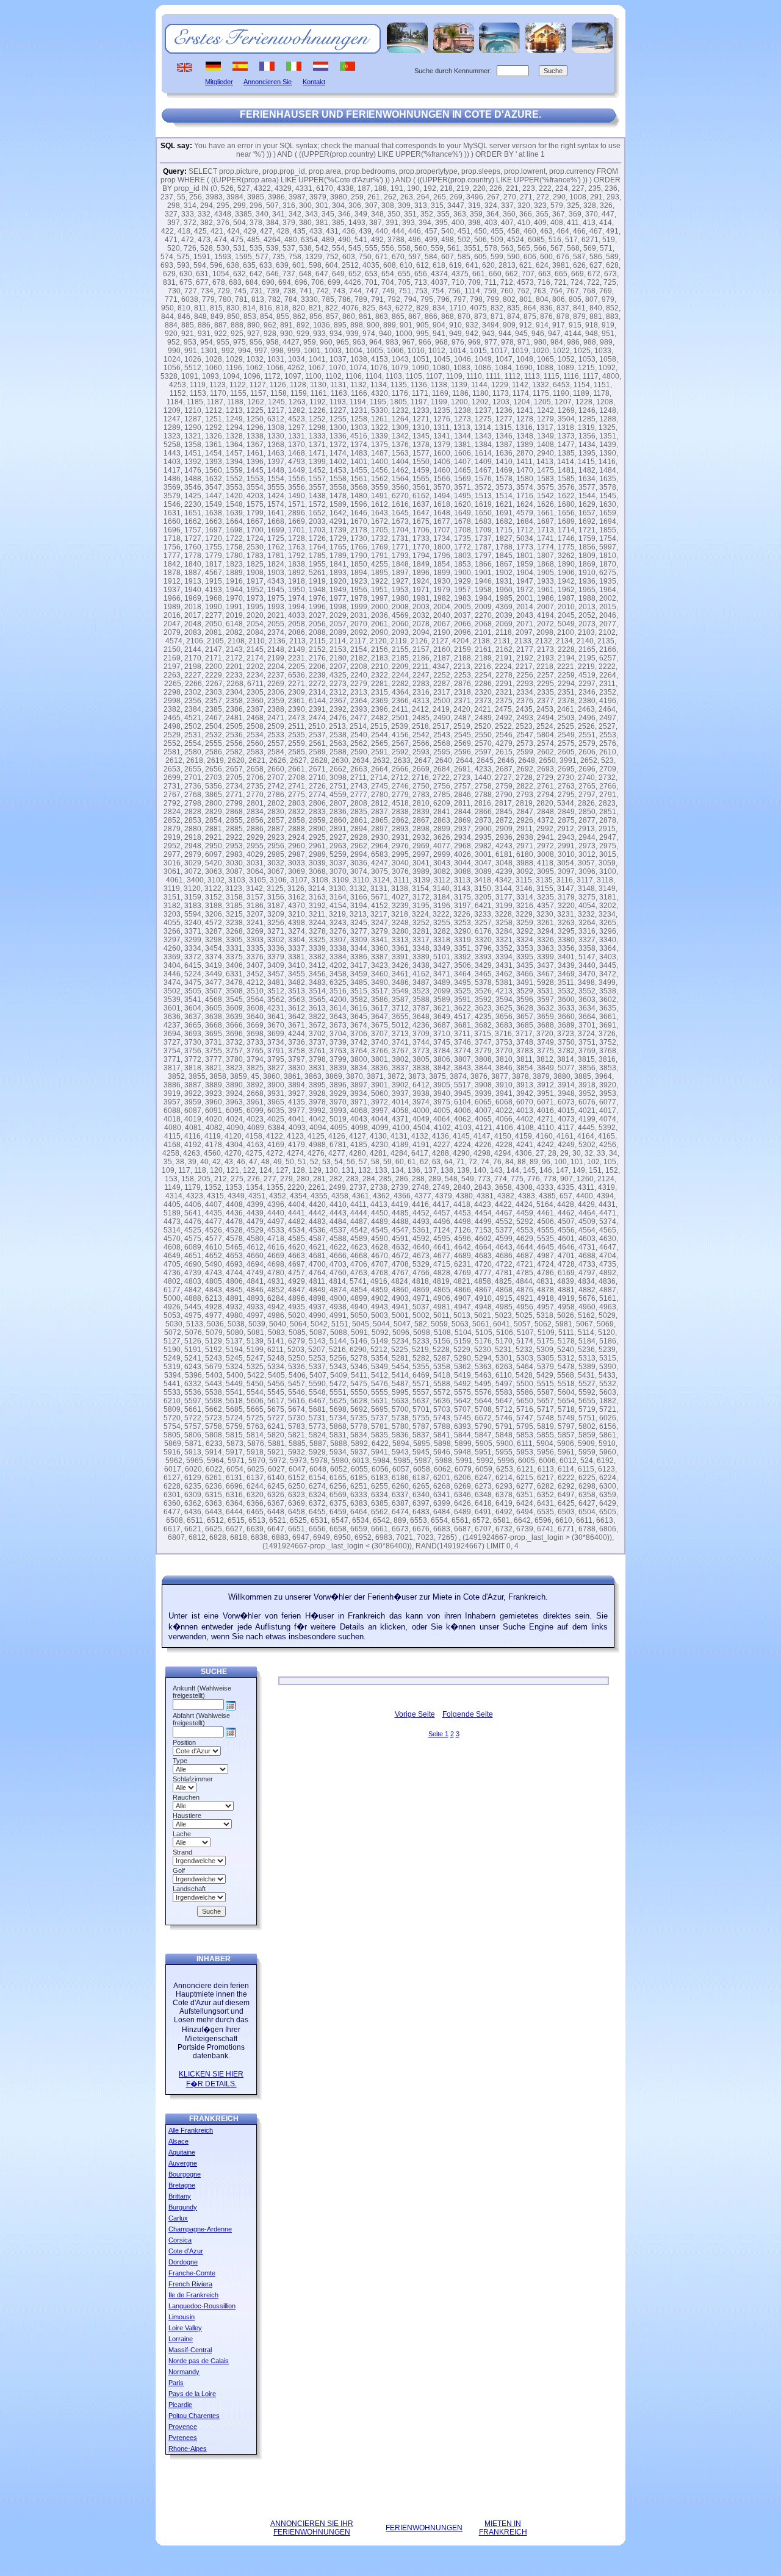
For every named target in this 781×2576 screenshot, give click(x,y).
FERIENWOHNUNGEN (424, 2528)
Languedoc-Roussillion (202, 2306)
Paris (176, 2383)
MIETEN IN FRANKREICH (503, 2528)
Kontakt (314, 82)
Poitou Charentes (194, 2416)
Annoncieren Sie (268, 82)
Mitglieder (219, 82)
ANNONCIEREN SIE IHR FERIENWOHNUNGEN (312, 2528)
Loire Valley (185, 2328)
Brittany (180, 2196)
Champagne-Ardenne (200, 2229)
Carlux (178, 2218)
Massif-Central (190, 2350)
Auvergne (183, 2163)
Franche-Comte (192, 2273)
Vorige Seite (415, 1714)
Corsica (180, 2240)
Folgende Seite (468, 1714)
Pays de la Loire (192, 2394)
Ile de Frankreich (193, 2295)
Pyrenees (183, 2438)
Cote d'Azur (186, 2251)
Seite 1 (438, 1734)
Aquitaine (182, 2152)
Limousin (182, 2317)
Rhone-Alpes (188, 2449)
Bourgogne (185, 2174)
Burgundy (183, 2207)
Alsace (178, 2141)
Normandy (184, 2372)
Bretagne (182, 2185)
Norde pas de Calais (199, 2361)
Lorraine (181, 2339)
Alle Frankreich (191, 2130)
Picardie (180, 2405)
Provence (183, 2427)
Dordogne (183, 2262)
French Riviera (190, 2284)
